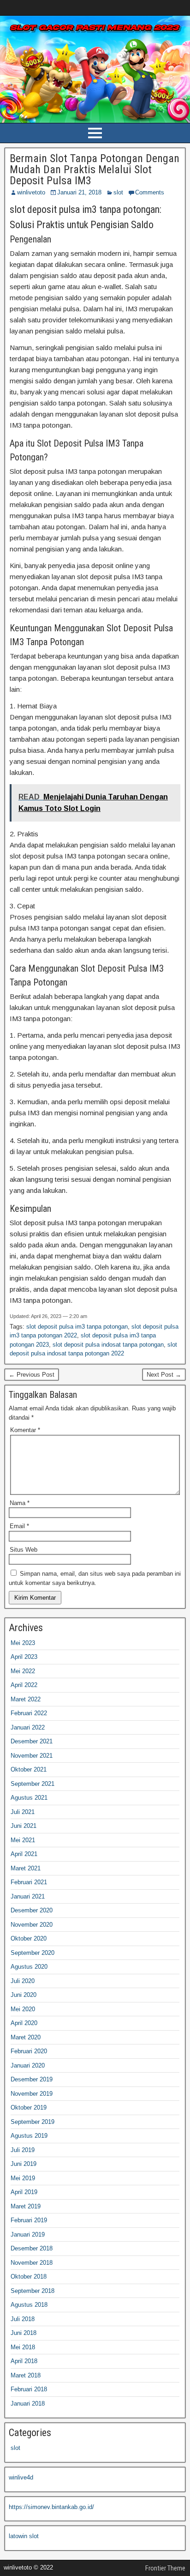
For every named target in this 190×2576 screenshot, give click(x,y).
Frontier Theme (165, 2568)
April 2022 (24, 1685)
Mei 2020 (23, 2009)
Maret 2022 (26, 1699)
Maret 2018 (26, 2375)
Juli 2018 (23, 2319)
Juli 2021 (23, 1812)
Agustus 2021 (29, 1798)
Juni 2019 (24, 2164)
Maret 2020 (26, 2037)
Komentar (25, 1430)
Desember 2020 (32, 1910)
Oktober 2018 (29, 2277)
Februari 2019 (29, 2220)
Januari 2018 (28, 2404)
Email (19, 1526)
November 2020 (32, 1925)
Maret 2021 (26, 1868)
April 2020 (24, 2023)
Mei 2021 (23, 1840)
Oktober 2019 (29, 2107)
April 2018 (24, 2361)
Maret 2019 (26, 2206)
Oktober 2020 (29, 1938)
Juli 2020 (23, 1981)
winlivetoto (31, 192)
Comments (150, 192)
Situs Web (24, 1550)
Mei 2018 (23, 2347)
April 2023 (24, 1657)
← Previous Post (32, 1375)
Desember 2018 (32, 2248)
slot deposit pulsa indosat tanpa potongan (108, 1345)
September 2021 (33, 1784)
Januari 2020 (28, 2065)
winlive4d (21, 2477)
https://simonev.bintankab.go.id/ (51, 2507)
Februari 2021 (29, 1882)
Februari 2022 (29, 1713)
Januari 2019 (28, 2234)
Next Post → (164, 1375)
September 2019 (33, 2122)
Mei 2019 (23, 2178)
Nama (20, 1503)
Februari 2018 (29, 2389)
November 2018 (32, 2263)
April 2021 (24, 1854)
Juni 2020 (24, 1995)
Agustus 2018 (29, 2305)
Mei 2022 (23, 1671)
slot (118, 192)
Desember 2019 (32, 2079)
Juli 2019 (23, 2150)
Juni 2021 (24, 1826)
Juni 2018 (24, 2333)
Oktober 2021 (29, 1769)
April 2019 (24, 2192)
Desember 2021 (32, 1741)
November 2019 (32, 2094)
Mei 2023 (23, 1643)
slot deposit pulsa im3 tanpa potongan (77, 1327)
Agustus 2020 (29, 1967)
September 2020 (33, 1953)
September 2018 (33, 2291)
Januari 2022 (28, 1727)
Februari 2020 (29, 2051)
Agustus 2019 (29, 2136)
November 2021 (32, 1756)
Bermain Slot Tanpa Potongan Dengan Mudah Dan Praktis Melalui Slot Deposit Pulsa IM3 (95, 169)
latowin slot (24, 2536)
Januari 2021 (28, 1896)
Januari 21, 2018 (79, 192)
